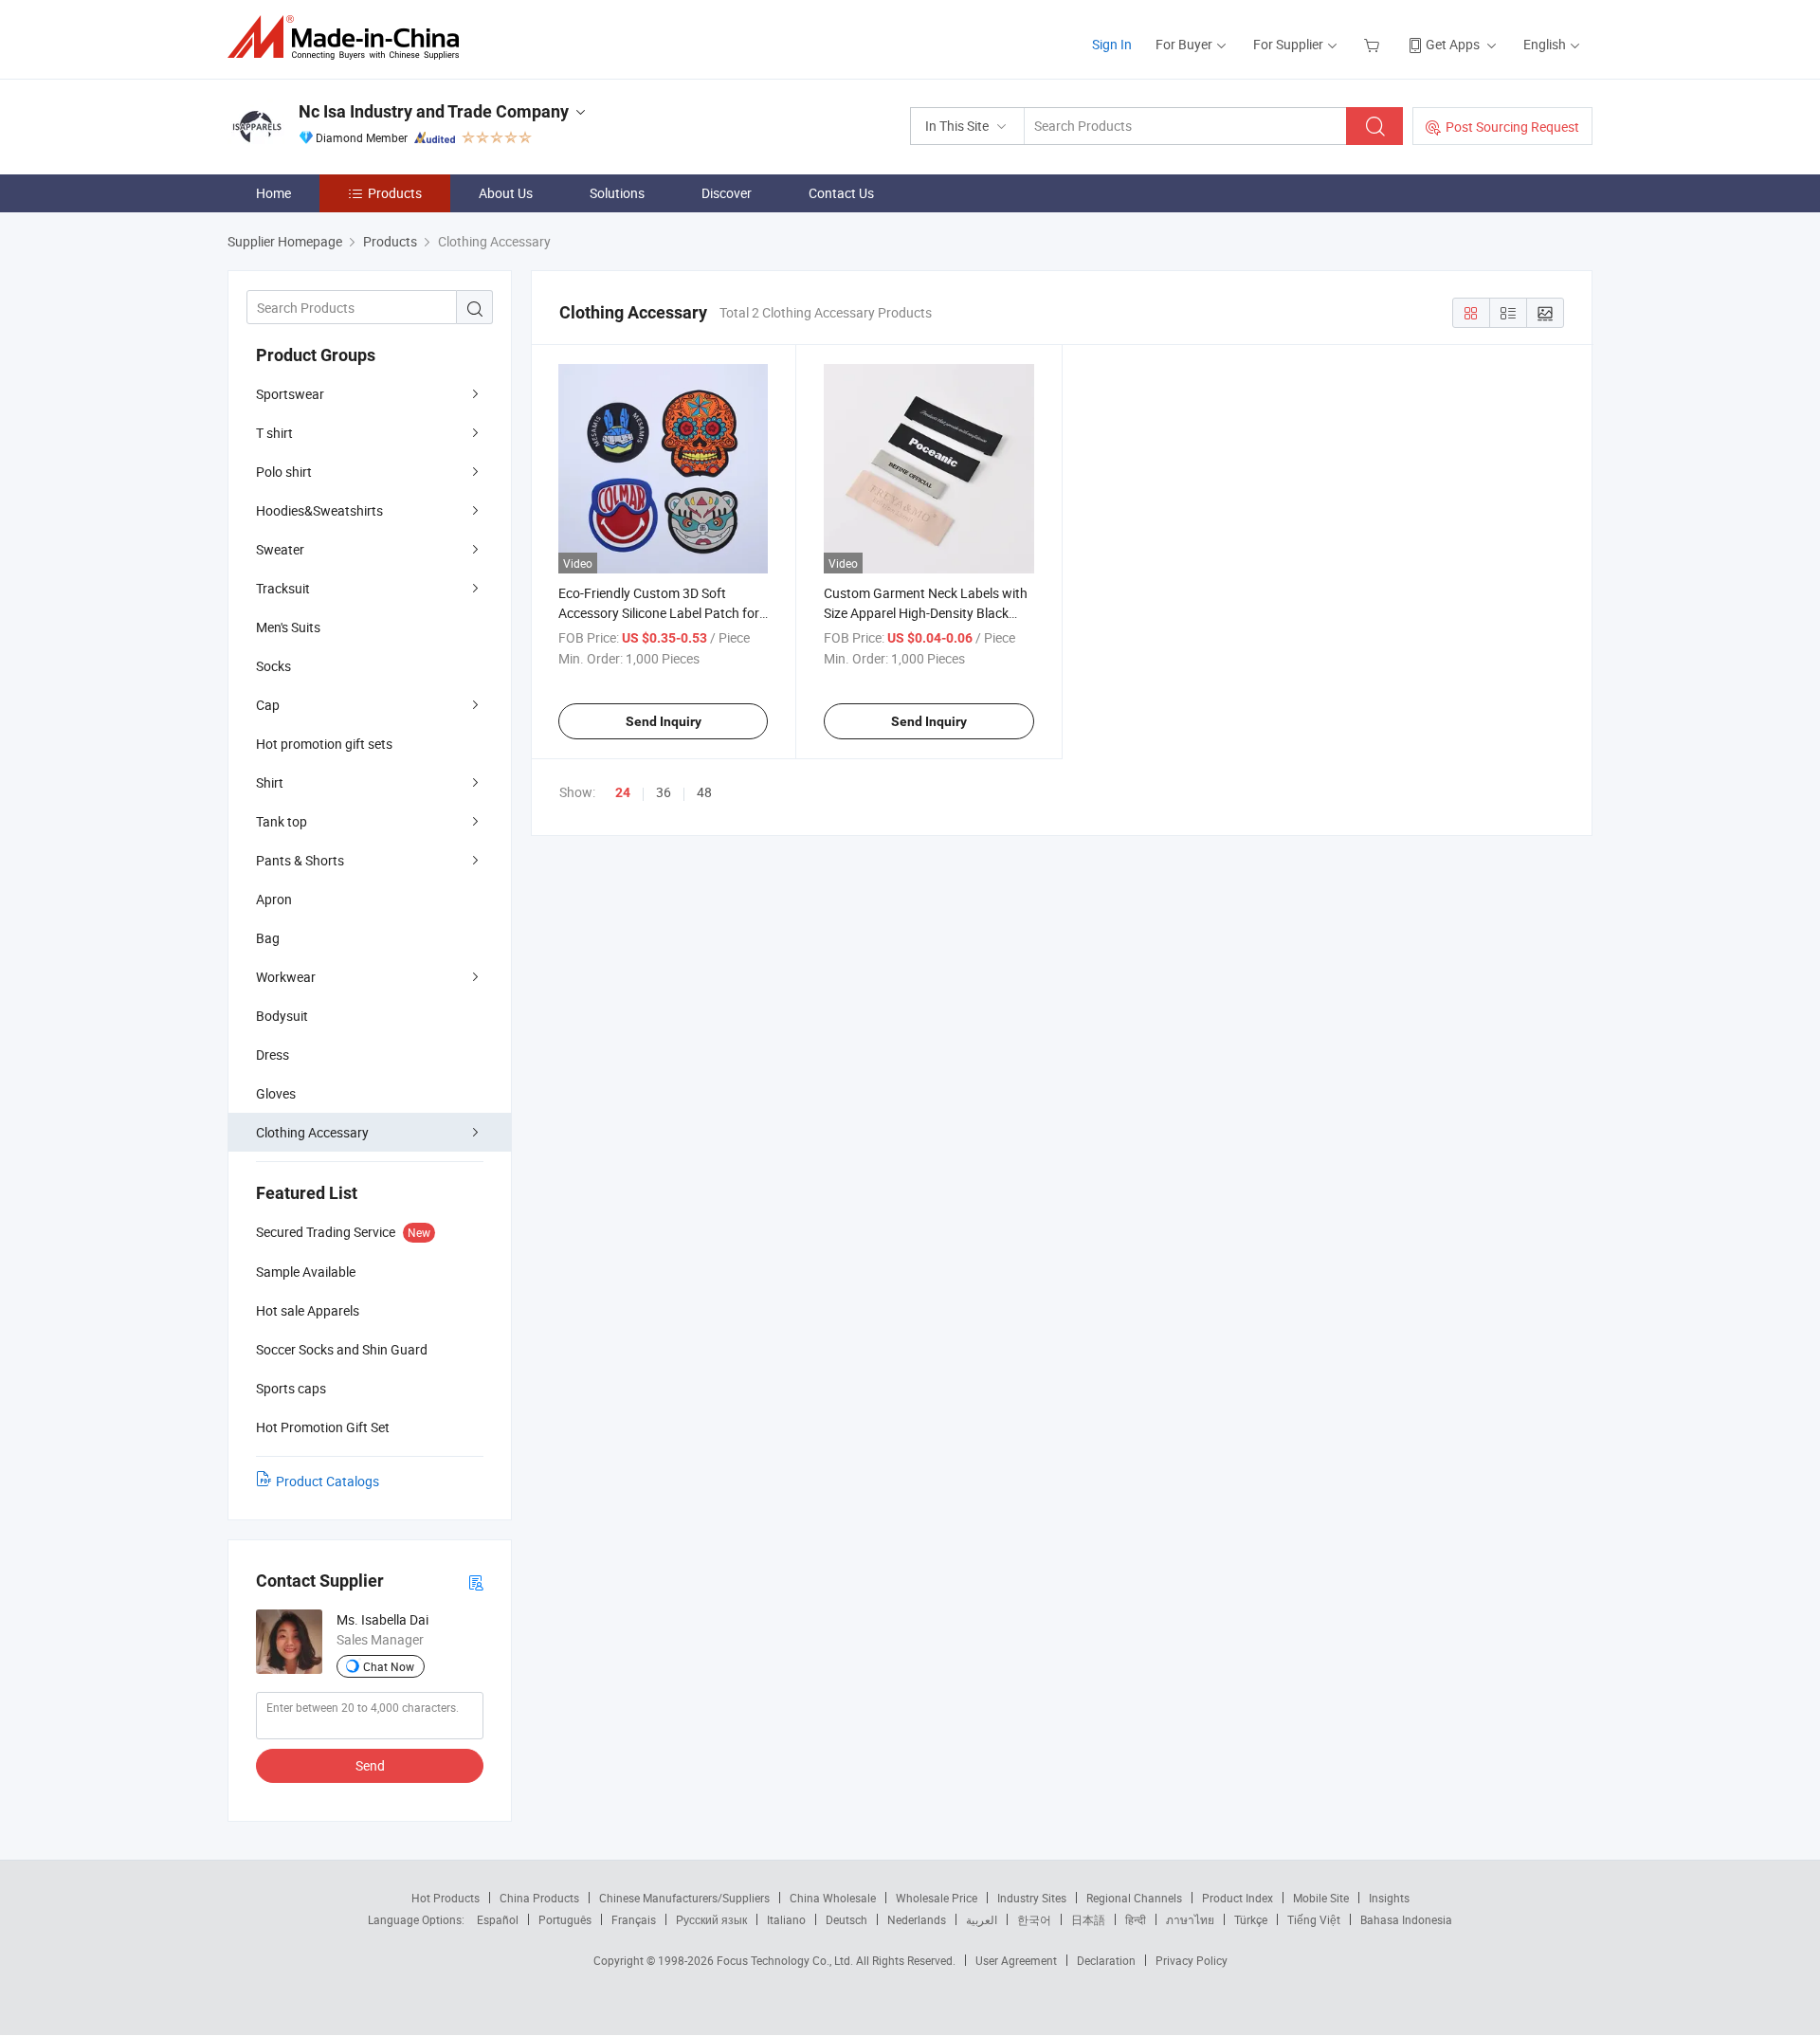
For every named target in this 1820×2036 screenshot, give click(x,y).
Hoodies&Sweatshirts (319, 510)
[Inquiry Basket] (1374, 44)
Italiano (786, 1919)
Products (395, 193)
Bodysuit (282, 1016)
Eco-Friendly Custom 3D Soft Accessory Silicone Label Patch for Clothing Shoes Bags (659, 613)
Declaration (1106, 1960)
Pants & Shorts (300, 860)
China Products (539, 1898)
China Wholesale (833, 1898)
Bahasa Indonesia (1406, 1919)
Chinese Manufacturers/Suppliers (684, 1898)
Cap (268, 705)
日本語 (1088, 1919)
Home (273, 193)
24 (623, 792)
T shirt (274, 433)
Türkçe (1251, 1919)
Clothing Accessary (312, 1132)
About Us (506, 193)
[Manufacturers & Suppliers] (349, 37)
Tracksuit (283, 588)
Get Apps (1453, 44)
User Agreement (1016, 1960)
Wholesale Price (937, 1898)
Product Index (1238, 1898)
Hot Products (446, 1898)
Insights (1389, 1898)
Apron (274, 899)
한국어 (1034, 1919)
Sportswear (290, 394)
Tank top (282, 821)
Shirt (270, 782)
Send (370, 1765)
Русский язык (711, 1919)
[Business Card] (476, 1582)
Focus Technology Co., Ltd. (786, 1960)
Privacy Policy (1192, 1960)
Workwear (286, 977)
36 (664, 792)
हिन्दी (1136, 1919)
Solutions (617, 193)
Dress (273, 1054)
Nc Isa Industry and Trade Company (434, 111)
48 (704, 792)
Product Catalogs (328, 1481)
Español (498, 1919)
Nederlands (917, 1919)
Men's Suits (288, 627)
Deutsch (846, 1919)
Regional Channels (1134, 1898)
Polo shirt (284, 472)
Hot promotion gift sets (324, 744)
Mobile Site (1321, 1898)
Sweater (280, 549)
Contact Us (841, 193)
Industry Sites (1032, 1898)
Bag (268, 938)
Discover (727, 193)
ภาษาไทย (1190, 1919)
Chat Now (389, 1666)
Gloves (276, 1093)
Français (634, 1919)
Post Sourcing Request (1512, 127)
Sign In (1112, 44)
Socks (273, 666)
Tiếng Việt (1314, 1919)
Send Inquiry (664, 721)
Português (565, 1919)
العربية (982, 1919)
